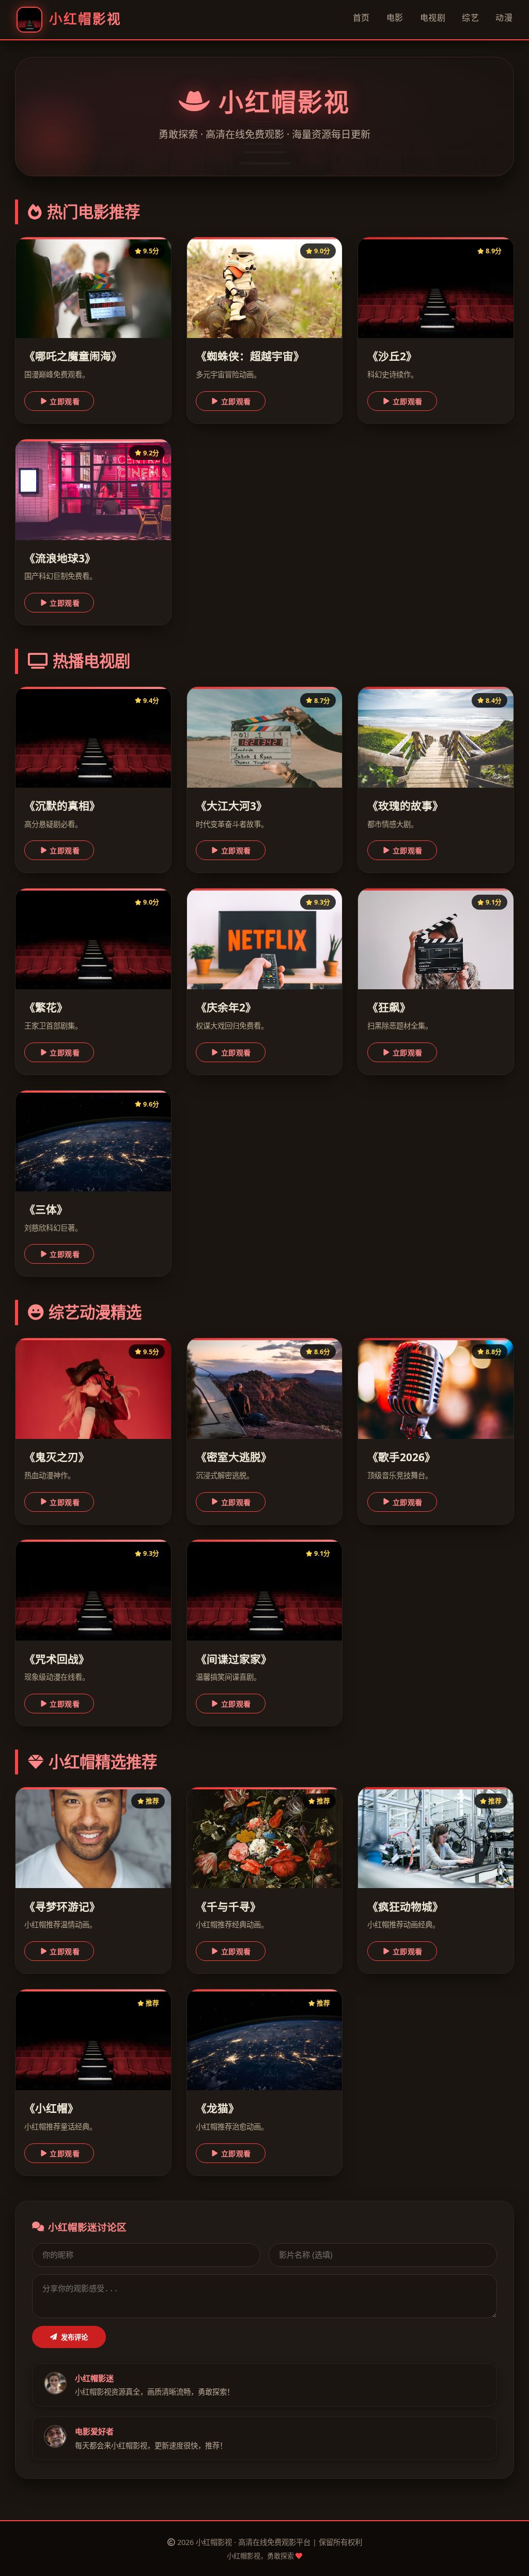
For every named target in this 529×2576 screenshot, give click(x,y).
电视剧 (433, 18)
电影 (395, 18)
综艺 (470, 18)
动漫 (504, 18)
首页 (361, 18)
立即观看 (65, 402)
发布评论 (74, 2337)
